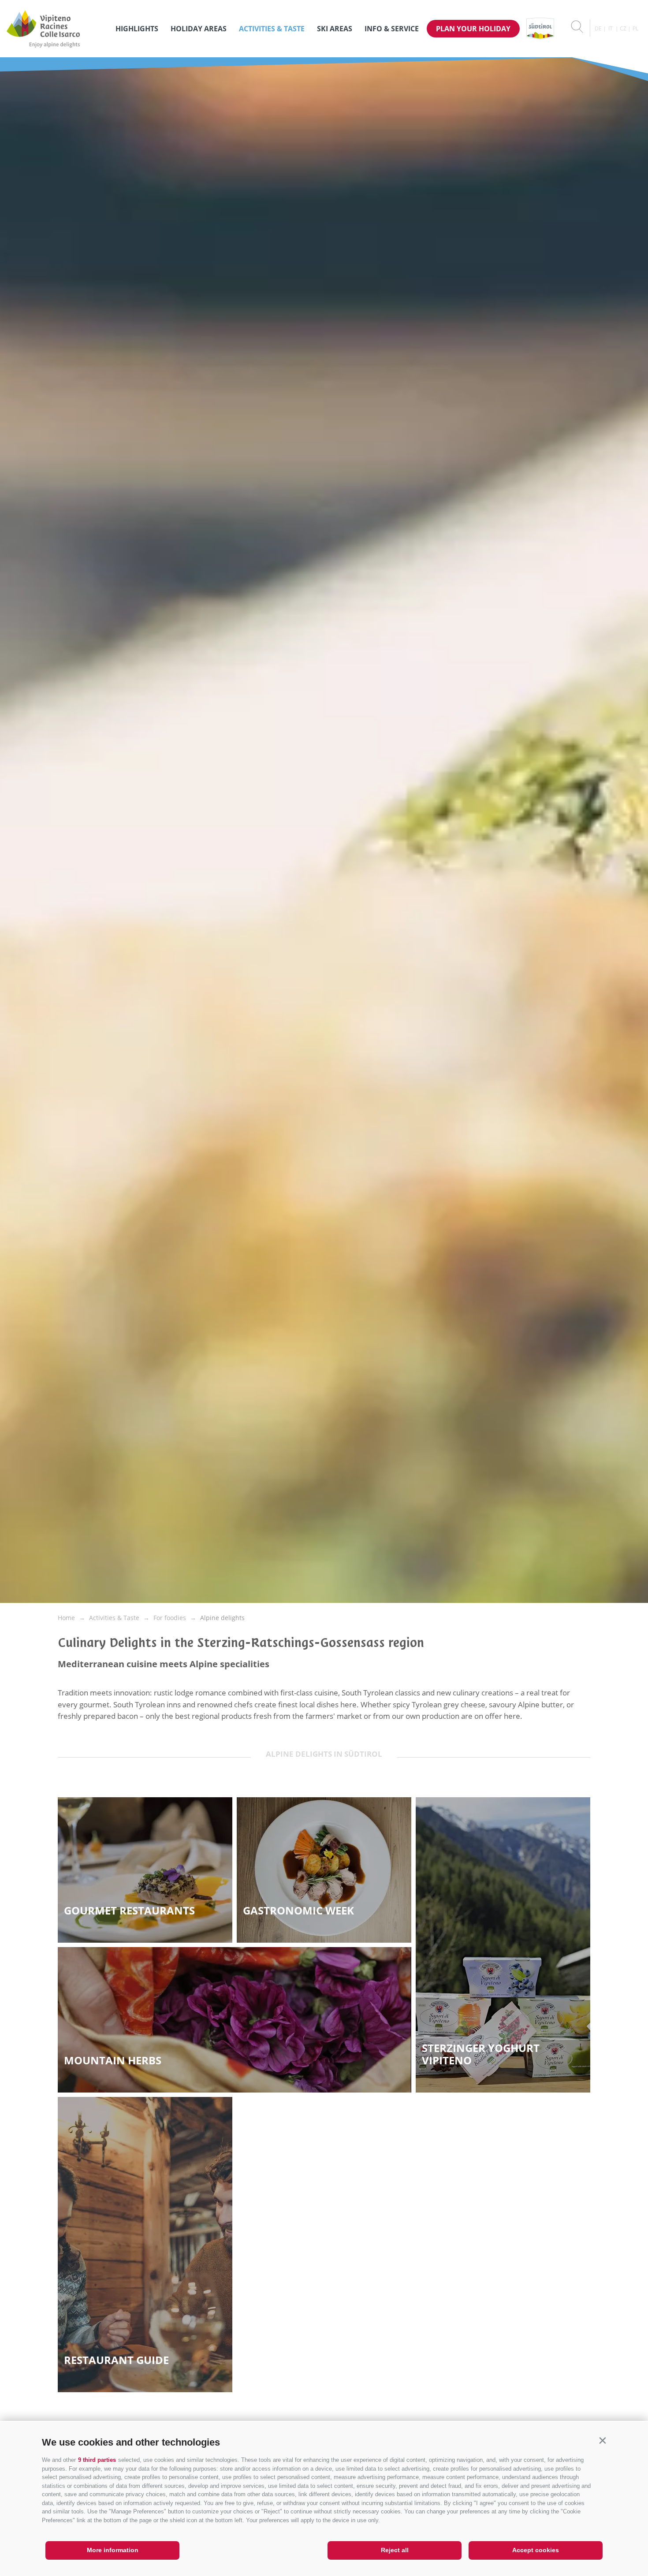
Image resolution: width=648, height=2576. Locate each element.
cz (623, 28)
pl (635, 28)
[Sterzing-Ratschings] (57, 29)
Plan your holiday (473, 29)
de (598, 28)
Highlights (137, 29)
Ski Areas (335, 29)
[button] (602, 2440)
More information (113, 2550)
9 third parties (97, 2460)
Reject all (395, 2550)
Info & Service (392, 29)
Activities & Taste (272, 29)
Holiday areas (199, 29)
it (611, 28)
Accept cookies (536, 2550)
